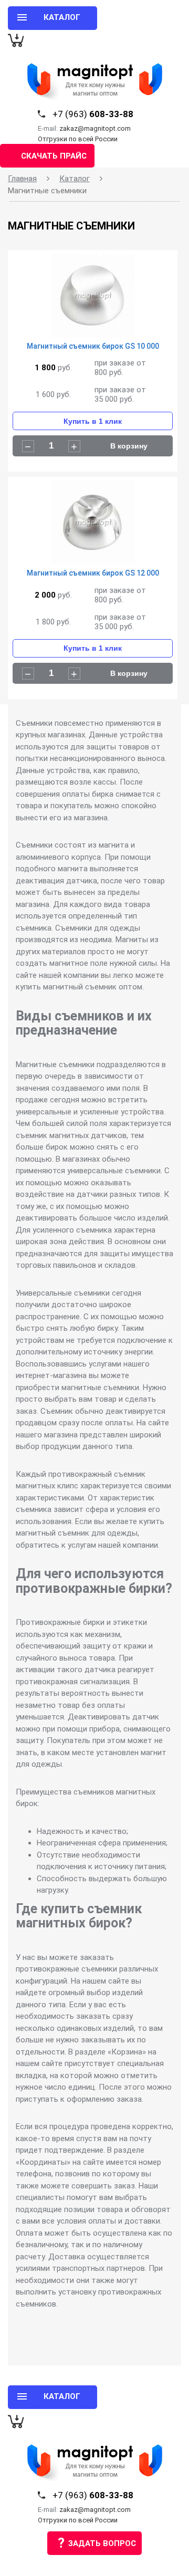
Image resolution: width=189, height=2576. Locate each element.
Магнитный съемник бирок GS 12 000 (93, 573)
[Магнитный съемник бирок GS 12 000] (93, 525)
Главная (22, 179)
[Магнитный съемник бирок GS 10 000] (93, 298)
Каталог (75, 179)
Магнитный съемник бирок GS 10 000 (93, 346)
